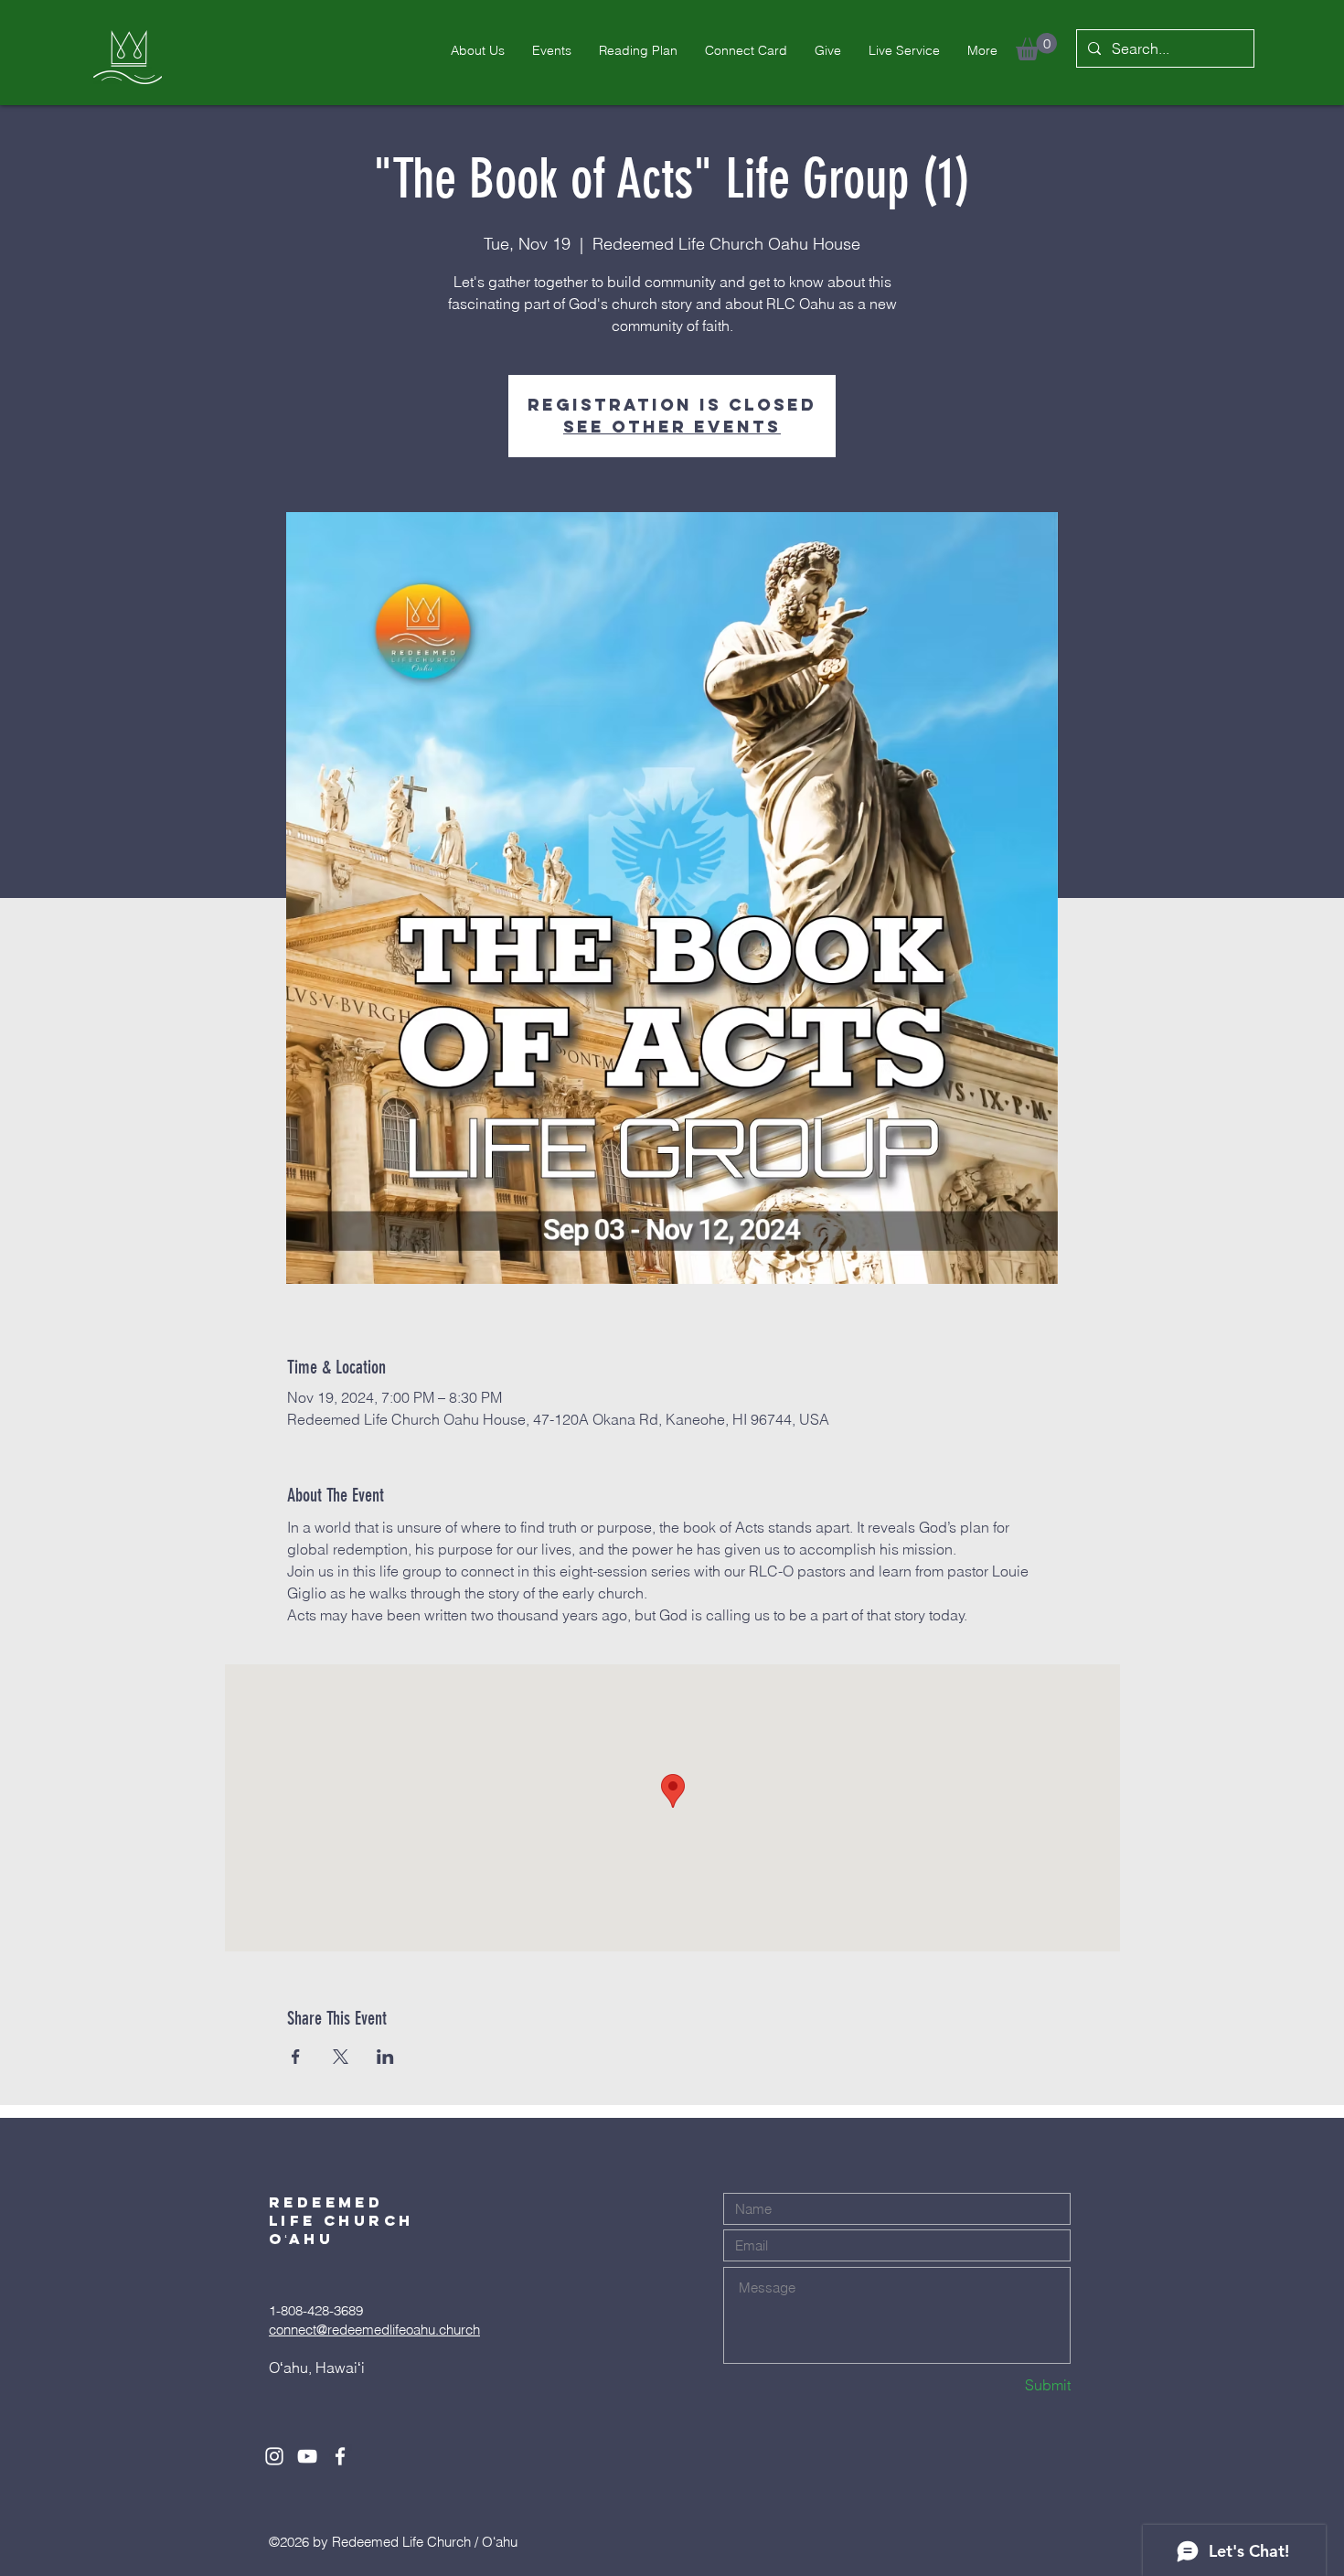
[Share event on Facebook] (296, 2057)
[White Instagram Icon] (274, 2456)
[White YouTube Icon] (307, 2456)
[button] (1036, 47)
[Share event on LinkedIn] (385, 2057)
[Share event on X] (341, 2057)
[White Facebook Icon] (340, 2456)
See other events (672, 427)
